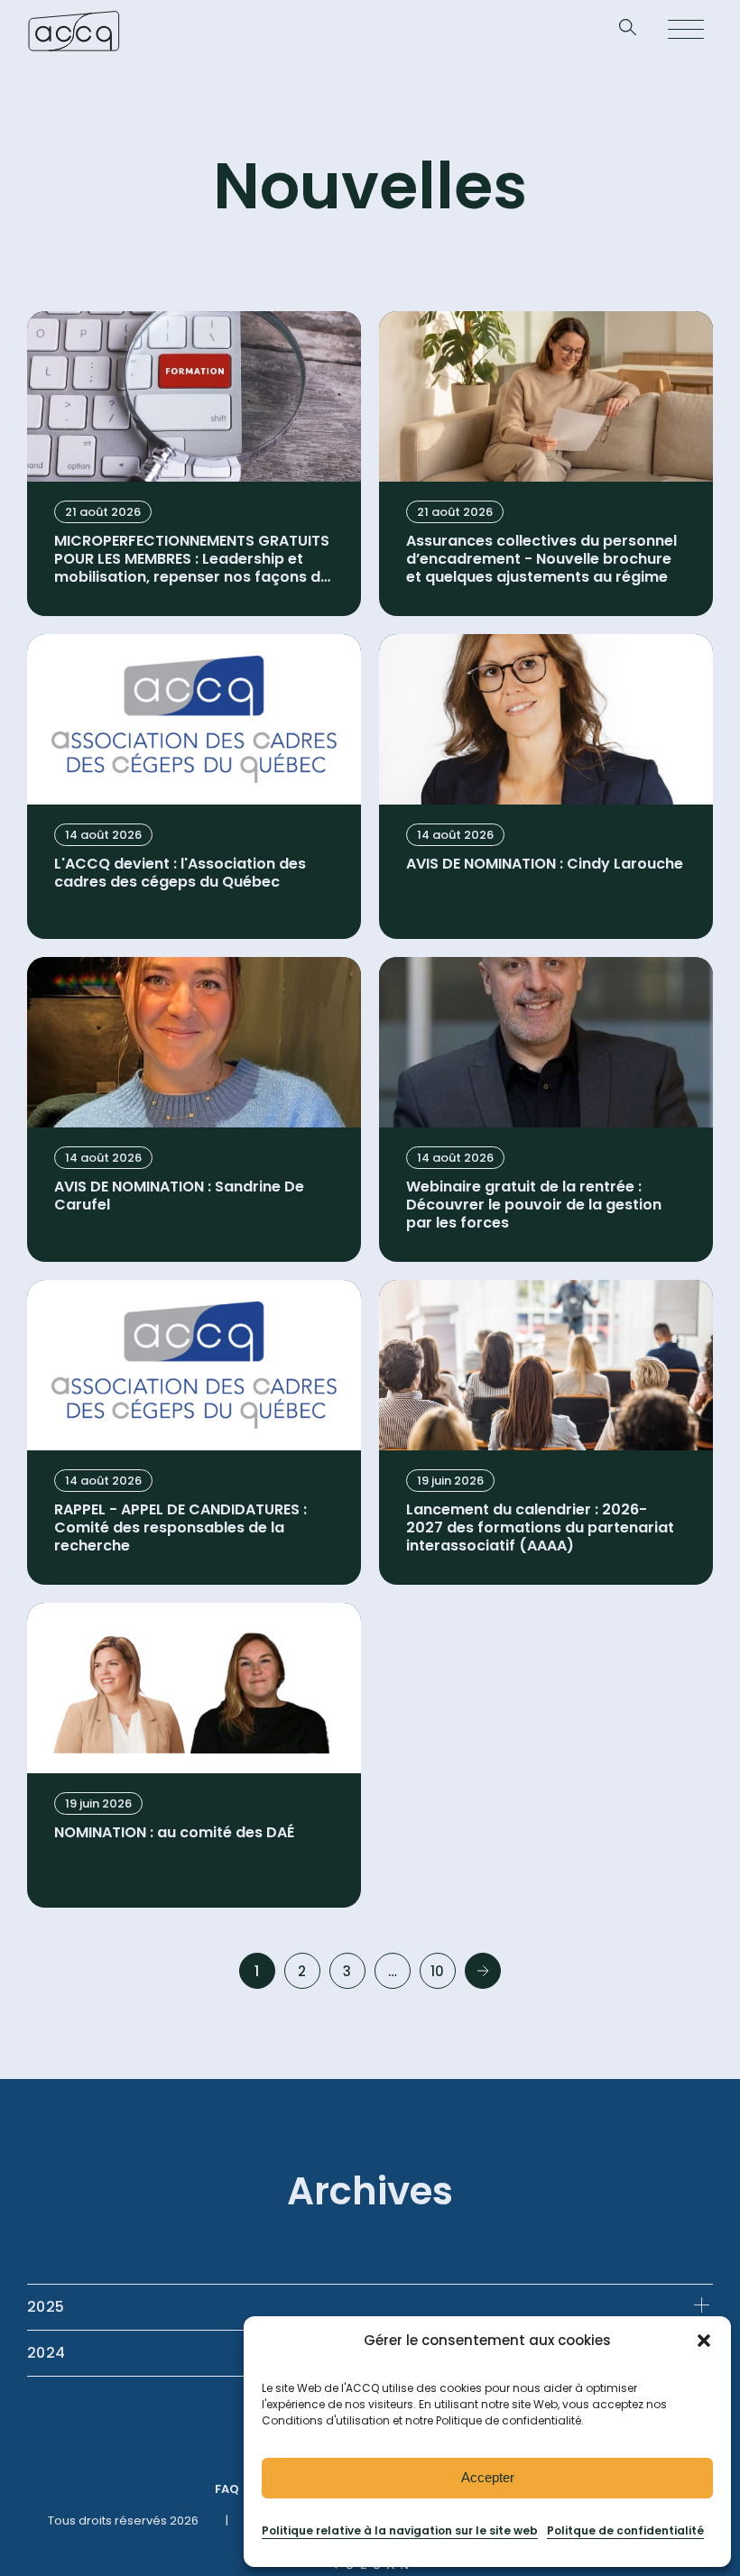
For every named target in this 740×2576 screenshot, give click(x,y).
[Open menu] (686, 31)
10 (438, 1971)
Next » (483, 1971)
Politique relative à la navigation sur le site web (400, 2530)
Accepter (488, 2477)
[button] (704, 2341)
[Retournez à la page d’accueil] (74, 31)
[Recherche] (628, 31)
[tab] (370, 2307)
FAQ (227, 2489)
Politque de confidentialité (625, 2530)
